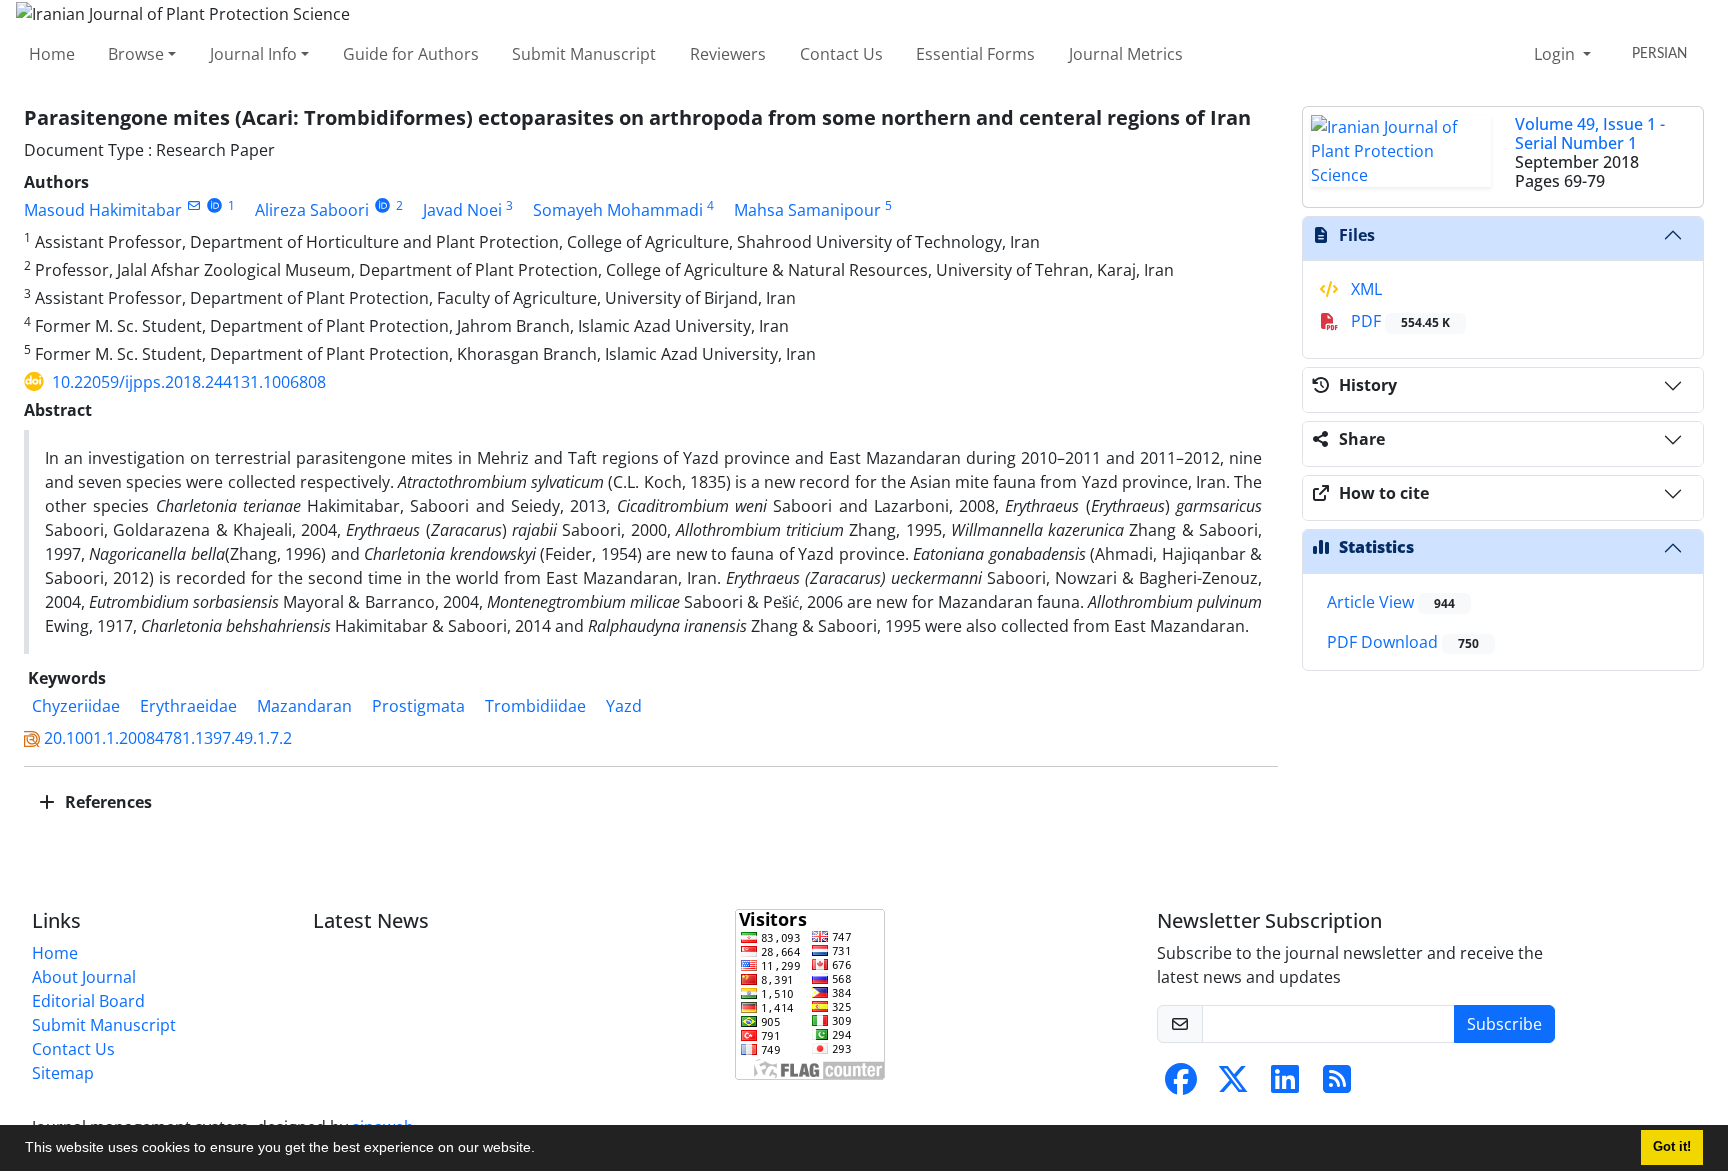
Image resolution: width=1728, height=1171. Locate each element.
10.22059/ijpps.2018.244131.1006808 (189, 382)
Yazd (624, 706)
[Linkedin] (1285, 1085)
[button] (542, 1150)
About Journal (84, 977)
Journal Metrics (1126, 54)
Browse (136, 54)
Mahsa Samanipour (807, 210)
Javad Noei (462, 210)
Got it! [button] (1672, 1147)
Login (1556, 54)
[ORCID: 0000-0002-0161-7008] (214, 205)
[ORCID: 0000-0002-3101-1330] (382, 205)
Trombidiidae (535, 706)
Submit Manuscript (584, 54)
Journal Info (253, 54)
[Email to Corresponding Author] (193, 205)
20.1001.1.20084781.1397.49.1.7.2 (168, 738)
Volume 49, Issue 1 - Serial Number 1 (1590, 133)
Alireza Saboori (312, 210)
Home (52, 54)
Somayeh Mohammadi (618, 210)
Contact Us (841, 54)
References (106, 802)
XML (1364, 289)
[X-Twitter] (1233, 1085)
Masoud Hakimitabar (103, 210)
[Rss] (1337, 1085)
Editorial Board (88, 1001)
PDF (1398, 321)
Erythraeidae (188, 706)
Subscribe (1504, 1024)
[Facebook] (1181, 1085)
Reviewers (728, 54)
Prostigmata (418, 706)
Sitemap (63, 1073)
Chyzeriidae (76, 706)
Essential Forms (975, 54)
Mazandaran (304, 706)
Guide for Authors (411, 54)
